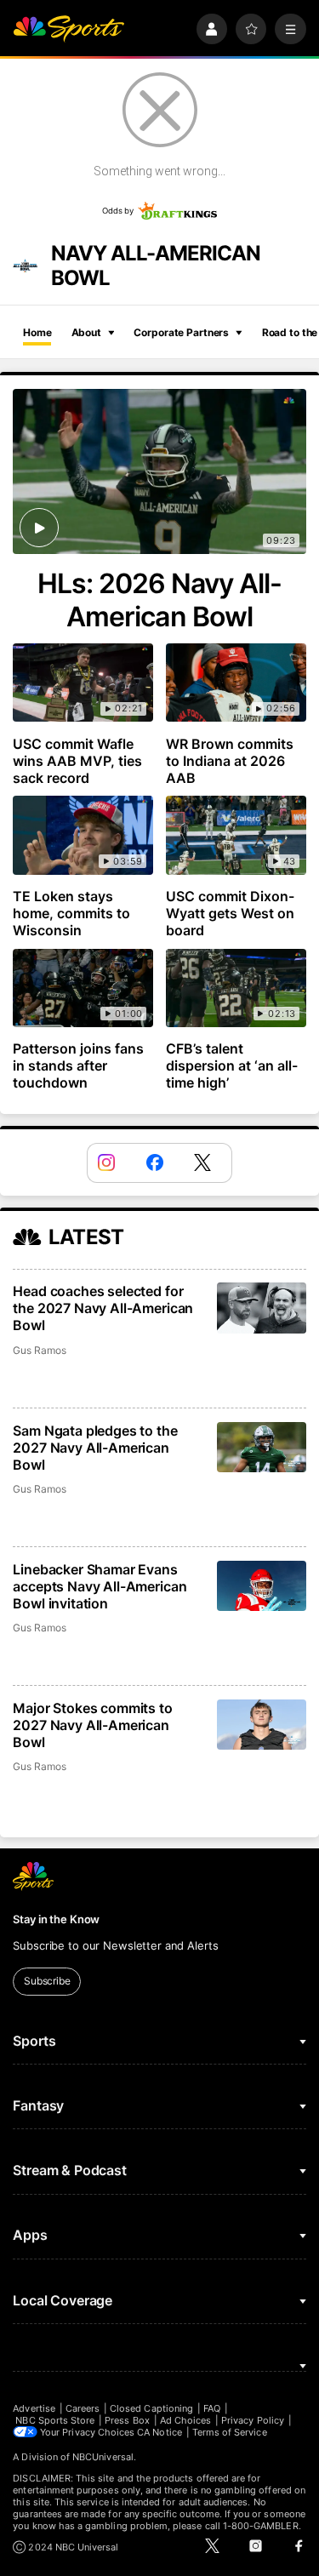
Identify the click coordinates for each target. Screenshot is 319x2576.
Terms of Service (230, 2432)
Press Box (127, 2420)
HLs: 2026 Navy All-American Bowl (160, 600)
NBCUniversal (103, 2457)
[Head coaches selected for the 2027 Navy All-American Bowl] (262, 1308)
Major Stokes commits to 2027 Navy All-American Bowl (92, 1725)
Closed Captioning (151, 2408)
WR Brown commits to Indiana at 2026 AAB (230, 761)
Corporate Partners (181, 332)
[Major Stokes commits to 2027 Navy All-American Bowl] (262, 1725)
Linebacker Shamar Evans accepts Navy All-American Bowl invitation (100, 1586)
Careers (83, 2408)
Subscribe (47, 1981)
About (86, 332)
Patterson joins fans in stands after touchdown (78, 1065)
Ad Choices (186, 2420)
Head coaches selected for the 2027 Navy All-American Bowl (103, 1308)
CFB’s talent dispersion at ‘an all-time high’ (232, 1065)
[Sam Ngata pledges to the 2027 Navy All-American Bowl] (262, 1447)
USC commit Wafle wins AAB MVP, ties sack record (77, 761)
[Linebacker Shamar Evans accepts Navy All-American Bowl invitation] (262, 1586)
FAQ (212, 2408)
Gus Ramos (39, 1350)
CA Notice (159, 2432)
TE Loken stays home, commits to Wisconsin (71, 913)
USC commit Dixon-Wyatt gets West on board (230, 913)
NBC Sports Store (55, 2420)
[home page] (68, 29)
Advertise (34, 2408)
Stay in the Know (56, 1919)
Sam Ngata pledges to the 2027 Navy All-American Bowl (95, 1448)
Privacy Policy (253, 2420)
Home (37, 332)
